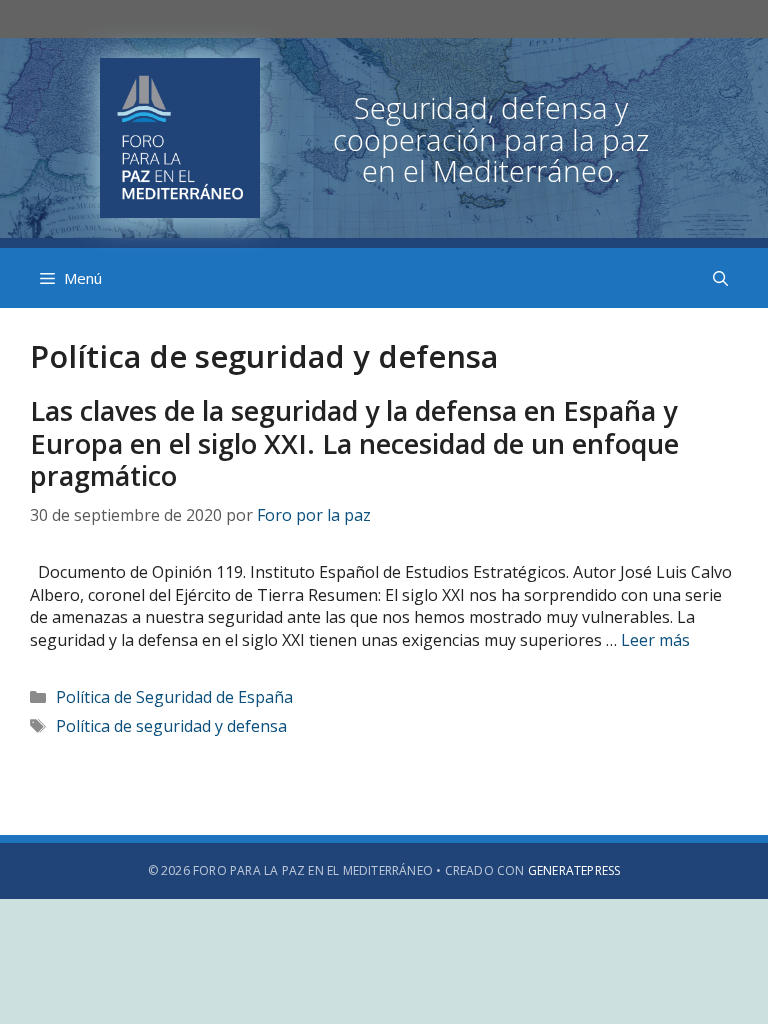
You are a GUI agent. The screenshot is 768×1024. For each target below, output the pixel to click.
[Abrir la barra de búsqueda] (720, 278)
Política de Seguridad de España (174, 697)
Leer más (655, 640)
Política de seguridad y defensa (171, 726)
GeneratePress (574, 870)
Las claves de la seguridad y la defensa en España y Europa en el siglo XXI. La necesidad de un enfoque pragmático (354, 443)
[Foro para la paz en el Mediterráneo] (384, 136)
